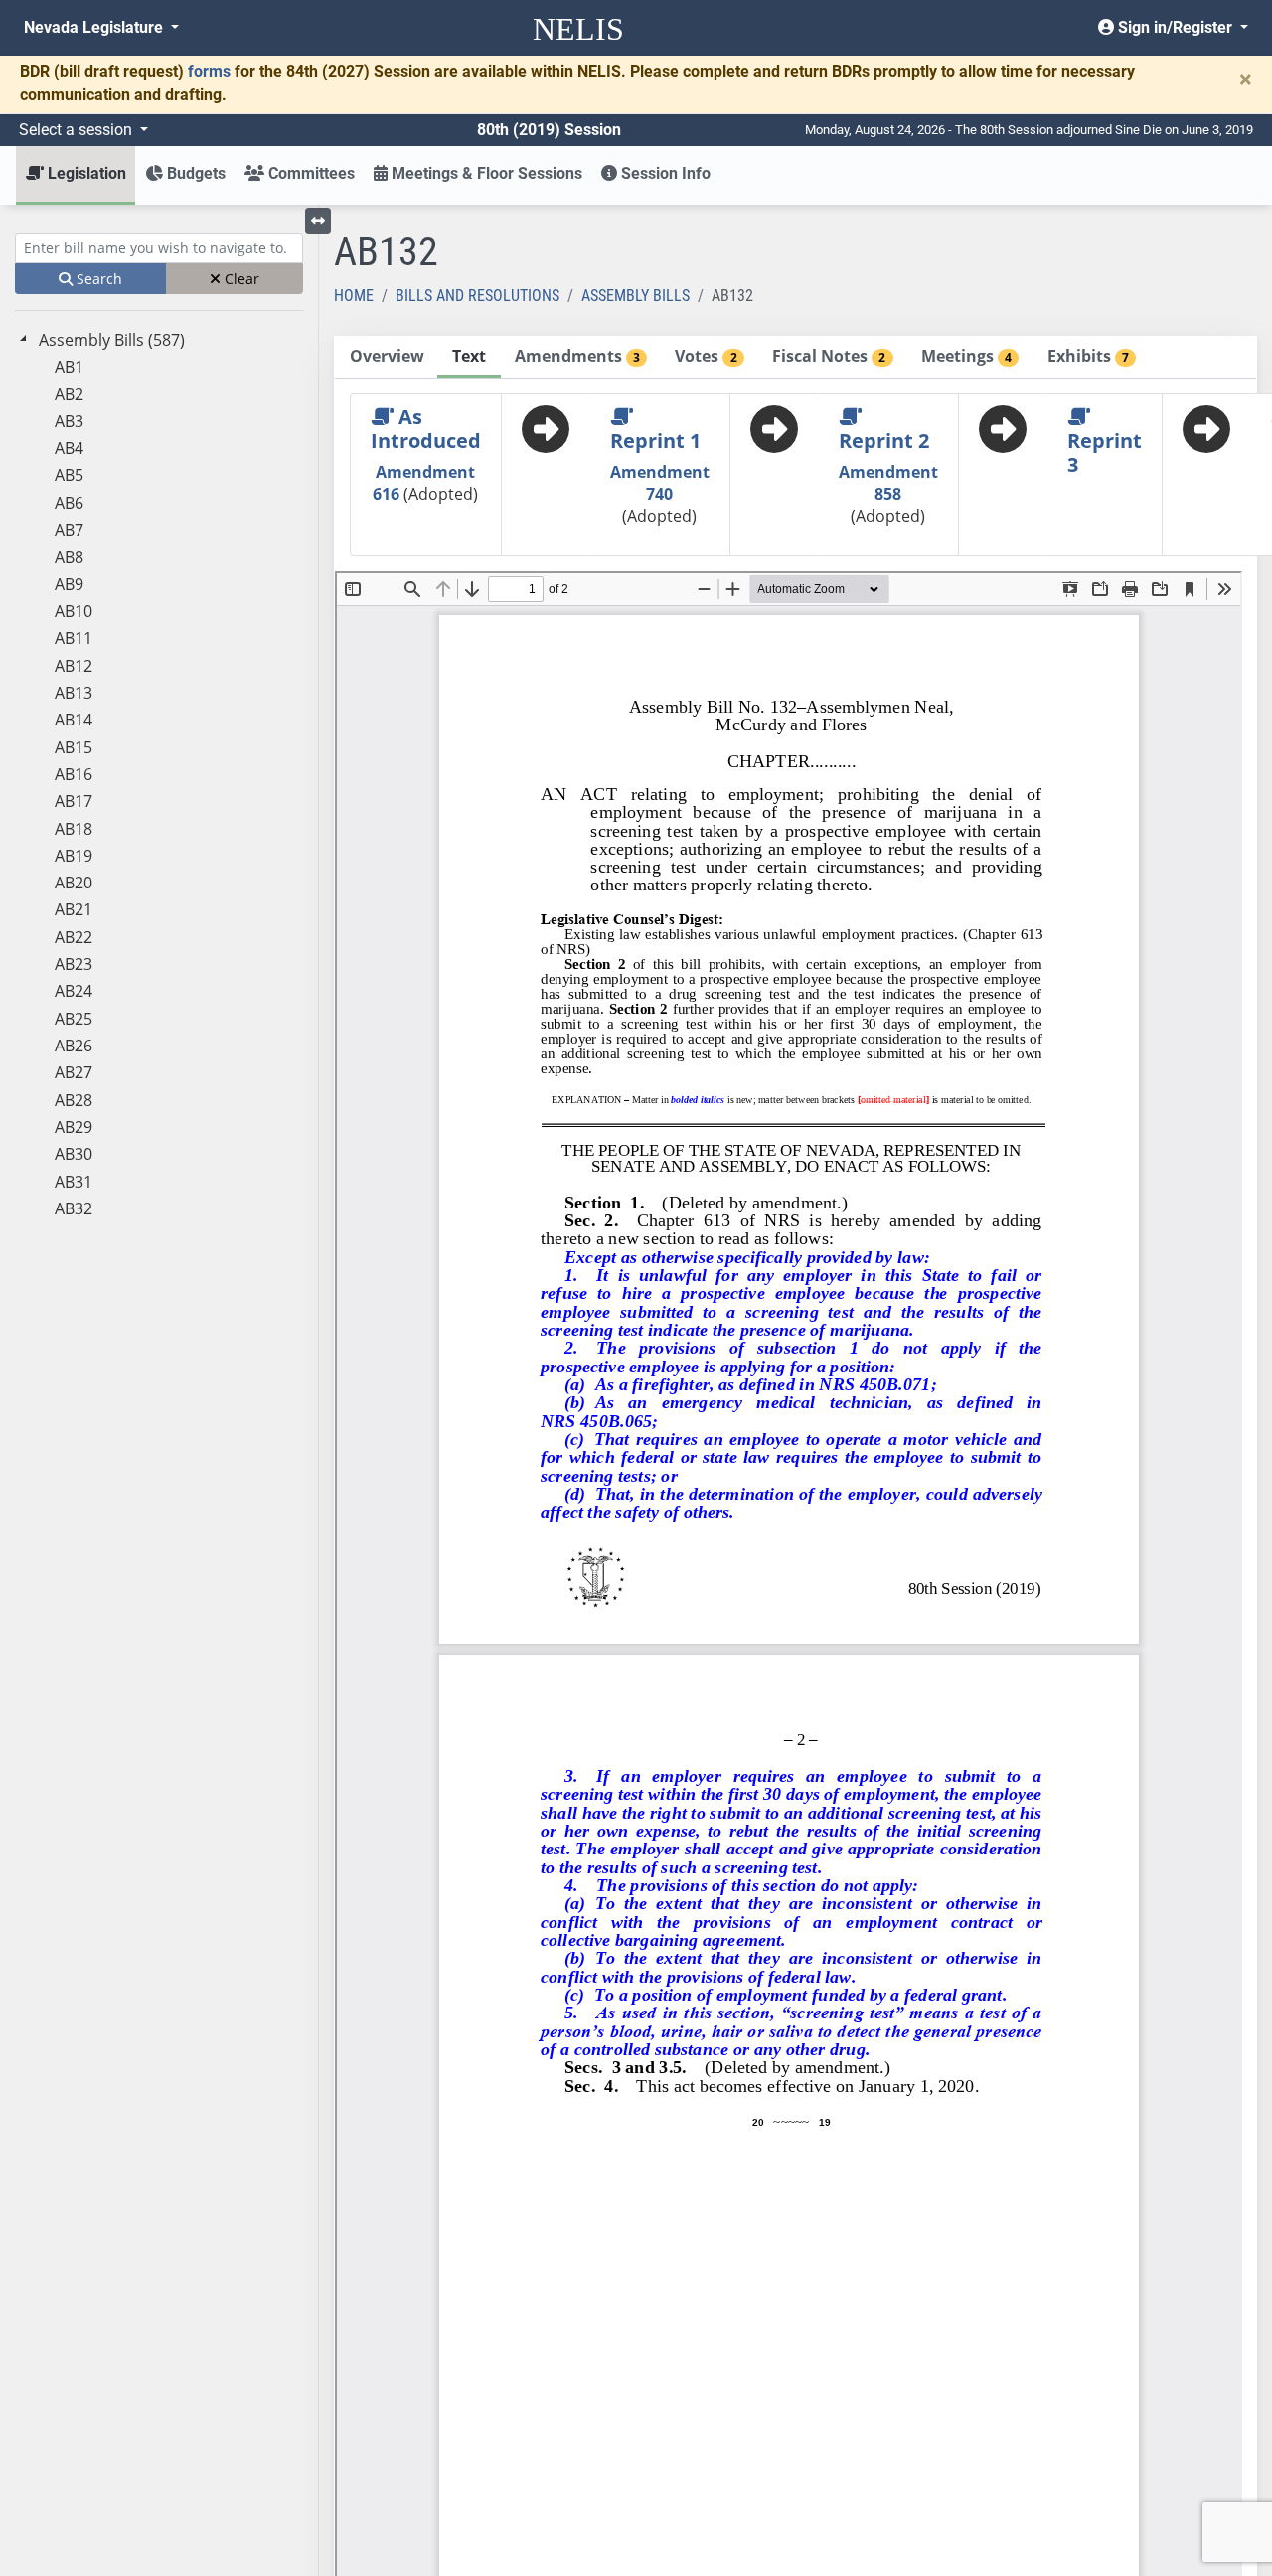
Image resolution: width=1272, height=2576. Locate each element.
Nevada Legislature (95, 27)
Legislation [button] (85, 173)
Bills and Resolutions (477, 296)
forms (209, 71)
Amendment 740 (660, 483)
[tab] (387, 357)
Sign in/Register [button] (1175, 27)
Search (97, 279)
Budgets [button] (194, 173)
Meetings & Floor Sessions (485, 173)
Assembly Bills (636, 296)
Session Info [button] (664, 173)
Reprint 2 (884, 441)
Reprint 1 (655, 441)
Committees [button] (310, 173)
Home (354, 296)
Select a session (78, 130)
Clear (240, 279)
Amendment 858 (888, 483)
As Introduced (426, 429)
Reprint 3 (1105, 453)
